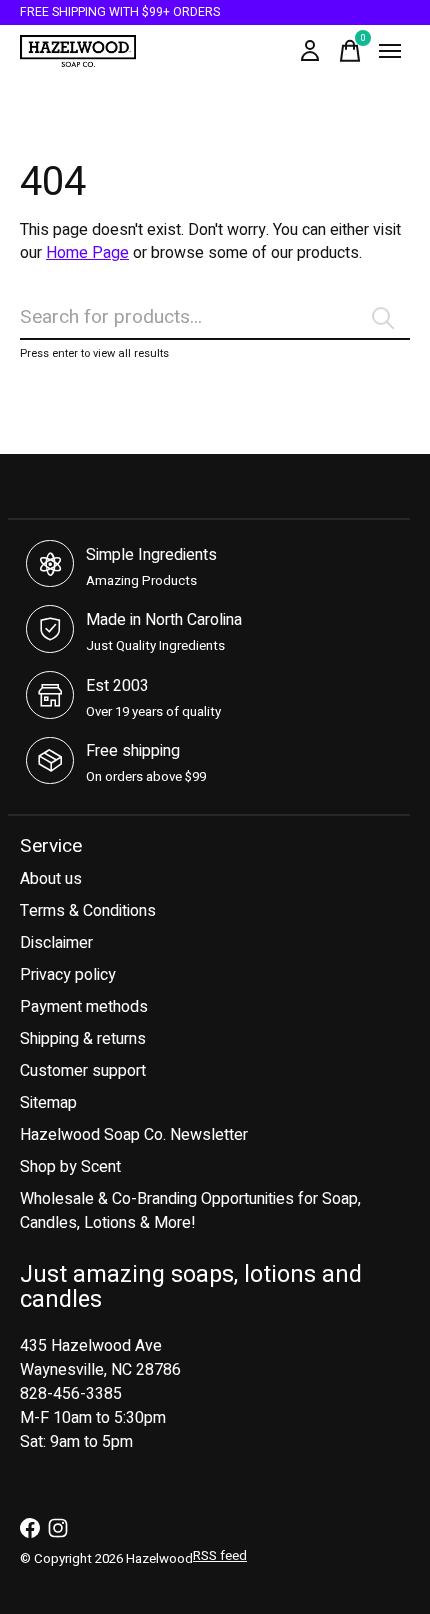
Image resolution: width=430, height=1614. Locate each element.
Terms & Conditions (88, 911)
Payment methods (84, 1007)
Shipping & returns (83, 1039)
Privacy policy (68, 975)
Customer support (83, 1071)
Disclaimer (56, 943)
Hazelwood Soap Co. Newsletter (134, 1135)
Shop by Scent (70, 1167)
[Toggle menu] (390, 51)
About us (51, 879)
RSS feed (220, 1556)
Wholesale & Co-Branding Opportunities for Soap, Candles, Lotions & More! (190, 1211)
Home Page (87, 253)
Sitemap (48, 1103)
